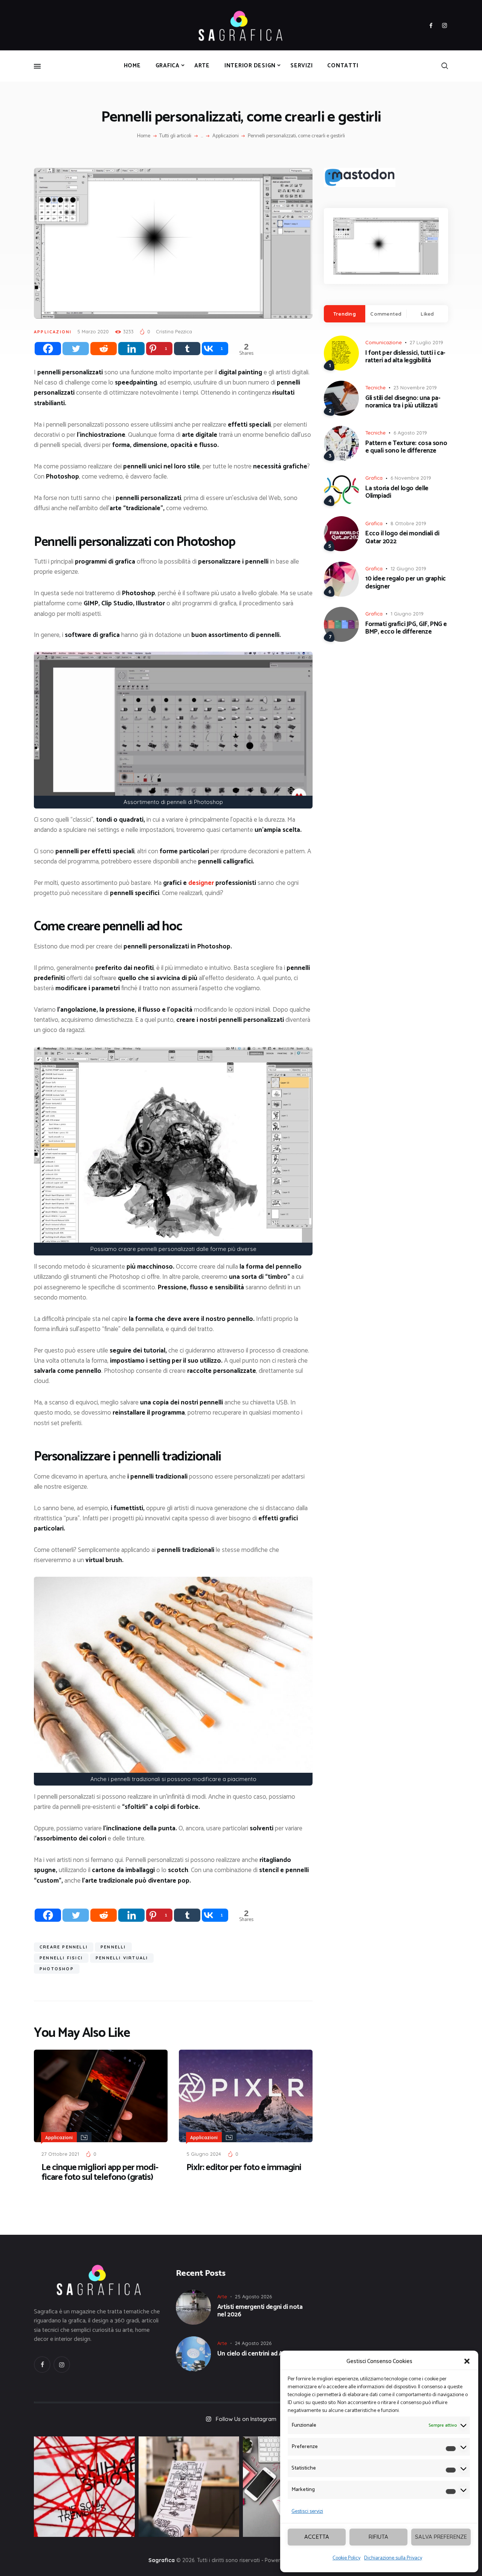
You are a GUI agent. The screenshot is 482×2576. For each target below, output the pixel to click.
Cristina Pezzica (174, 331)
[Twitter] (76, 349)
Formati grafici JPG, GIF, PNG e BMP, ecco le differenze (406, 628)
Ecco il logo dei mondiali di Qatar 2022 (402, 537)
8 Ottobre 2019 (408, 523)
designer (201, 883)
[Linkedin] (131, 349)
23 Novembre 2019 (415, 388)
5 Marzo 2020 (93, 331)
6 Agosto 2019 (410, 433)
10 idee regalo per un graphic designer (406, 583)
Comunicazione (384, 342)
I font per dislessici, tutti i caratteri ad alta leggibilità (405, 357)
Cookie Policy (346, 2558)
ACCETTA (317, 2537)
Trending (345, 314)
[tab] (345, 314)
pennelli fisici (61, 1958)
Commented (386, 314)
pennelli (113, 1947)
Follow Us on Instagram (246, 2419)
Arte (222, 2296)
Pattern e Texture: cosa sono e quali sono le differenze (406, 447)
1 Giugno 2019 (407, 614)
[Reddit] (104, 349)
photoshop (57, 1969)
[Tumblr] (187, 349)
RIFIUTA (378, 2537)
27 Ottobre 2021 (60, 2154)
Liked (427, 314)
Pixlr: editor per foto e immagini (244, 2168)
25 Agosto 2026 (253, 2296)
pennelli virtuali (122, 1958)
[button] (467, 2361)
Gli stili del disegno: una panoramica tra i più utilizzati (403, 402)
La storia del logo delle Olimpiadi (397, 492)
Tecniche (375, 388)
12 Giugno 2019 (408, 568)
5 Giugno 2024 (204, 2154)
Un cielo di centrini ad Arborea (259, 2354)
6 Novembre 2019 (411, 478)
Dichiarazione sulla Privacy (393, 2558)
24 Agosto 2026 (253, 2343)
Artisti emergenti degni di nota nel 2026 (260, 2311)
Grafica (374, 478)
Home (144, 136)
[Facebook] (48, 349)
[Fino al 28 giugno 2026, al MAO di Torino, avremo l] (84, 2487)
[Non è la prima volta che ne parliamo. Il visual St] (189, 2487)
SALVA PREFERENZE (441, 2537)
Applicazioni (226, 136)
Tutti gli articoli (175, 136)
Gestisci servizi (307, 2511)
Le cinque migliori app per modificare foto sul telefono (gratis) (100, 2173)
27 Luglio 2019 (426, 342)
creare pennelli (64, 1947)
